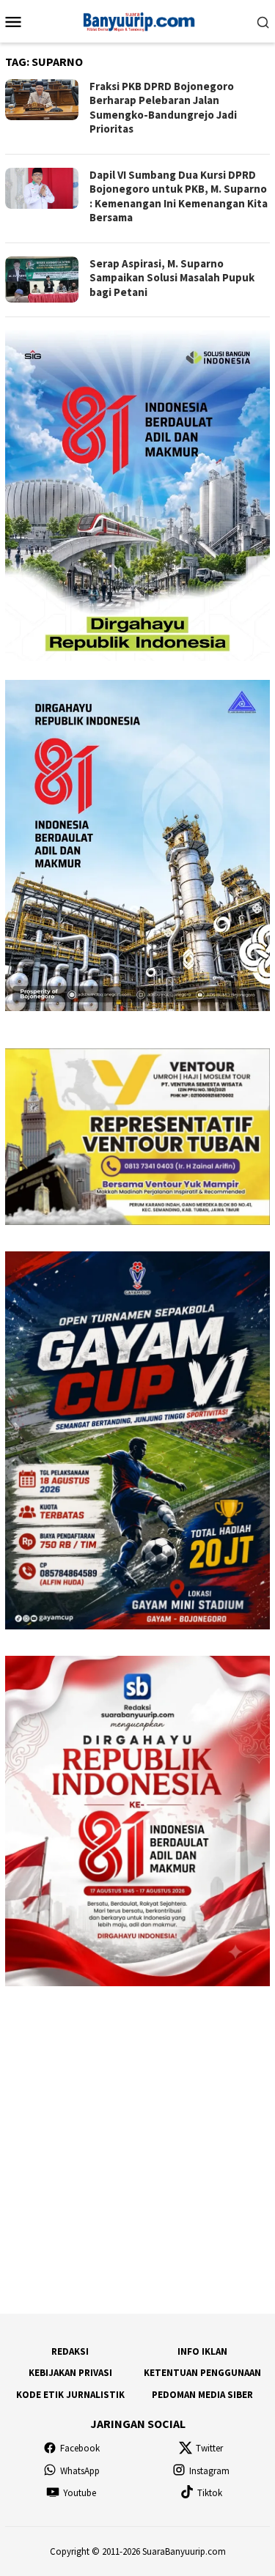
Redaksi (70, 2351)
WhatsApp (80, 2471)
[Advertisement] (137, 2150)
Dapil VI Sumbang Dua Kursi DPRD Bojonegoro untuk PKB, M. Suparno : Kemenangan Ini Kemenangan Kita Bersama (179, 196)
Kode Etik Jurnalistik (70, 2395)
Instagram (209, 2471)
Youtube (80, 2493)
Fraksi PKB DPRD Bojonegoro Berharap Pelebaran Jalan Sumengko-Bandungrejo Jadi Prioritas (163, 108)
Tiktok (210, 2493)
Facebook (80, 2448)
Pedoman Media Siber (202, 2395)
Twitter (209, 2448)
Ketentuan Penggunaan (202, 2373)
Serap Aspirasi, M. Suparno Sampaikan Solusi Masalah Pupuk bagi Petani (172, 278)
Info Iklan (202, 2351)
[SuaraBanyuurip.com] (137, 20)
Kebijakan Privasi (70, 2373)
